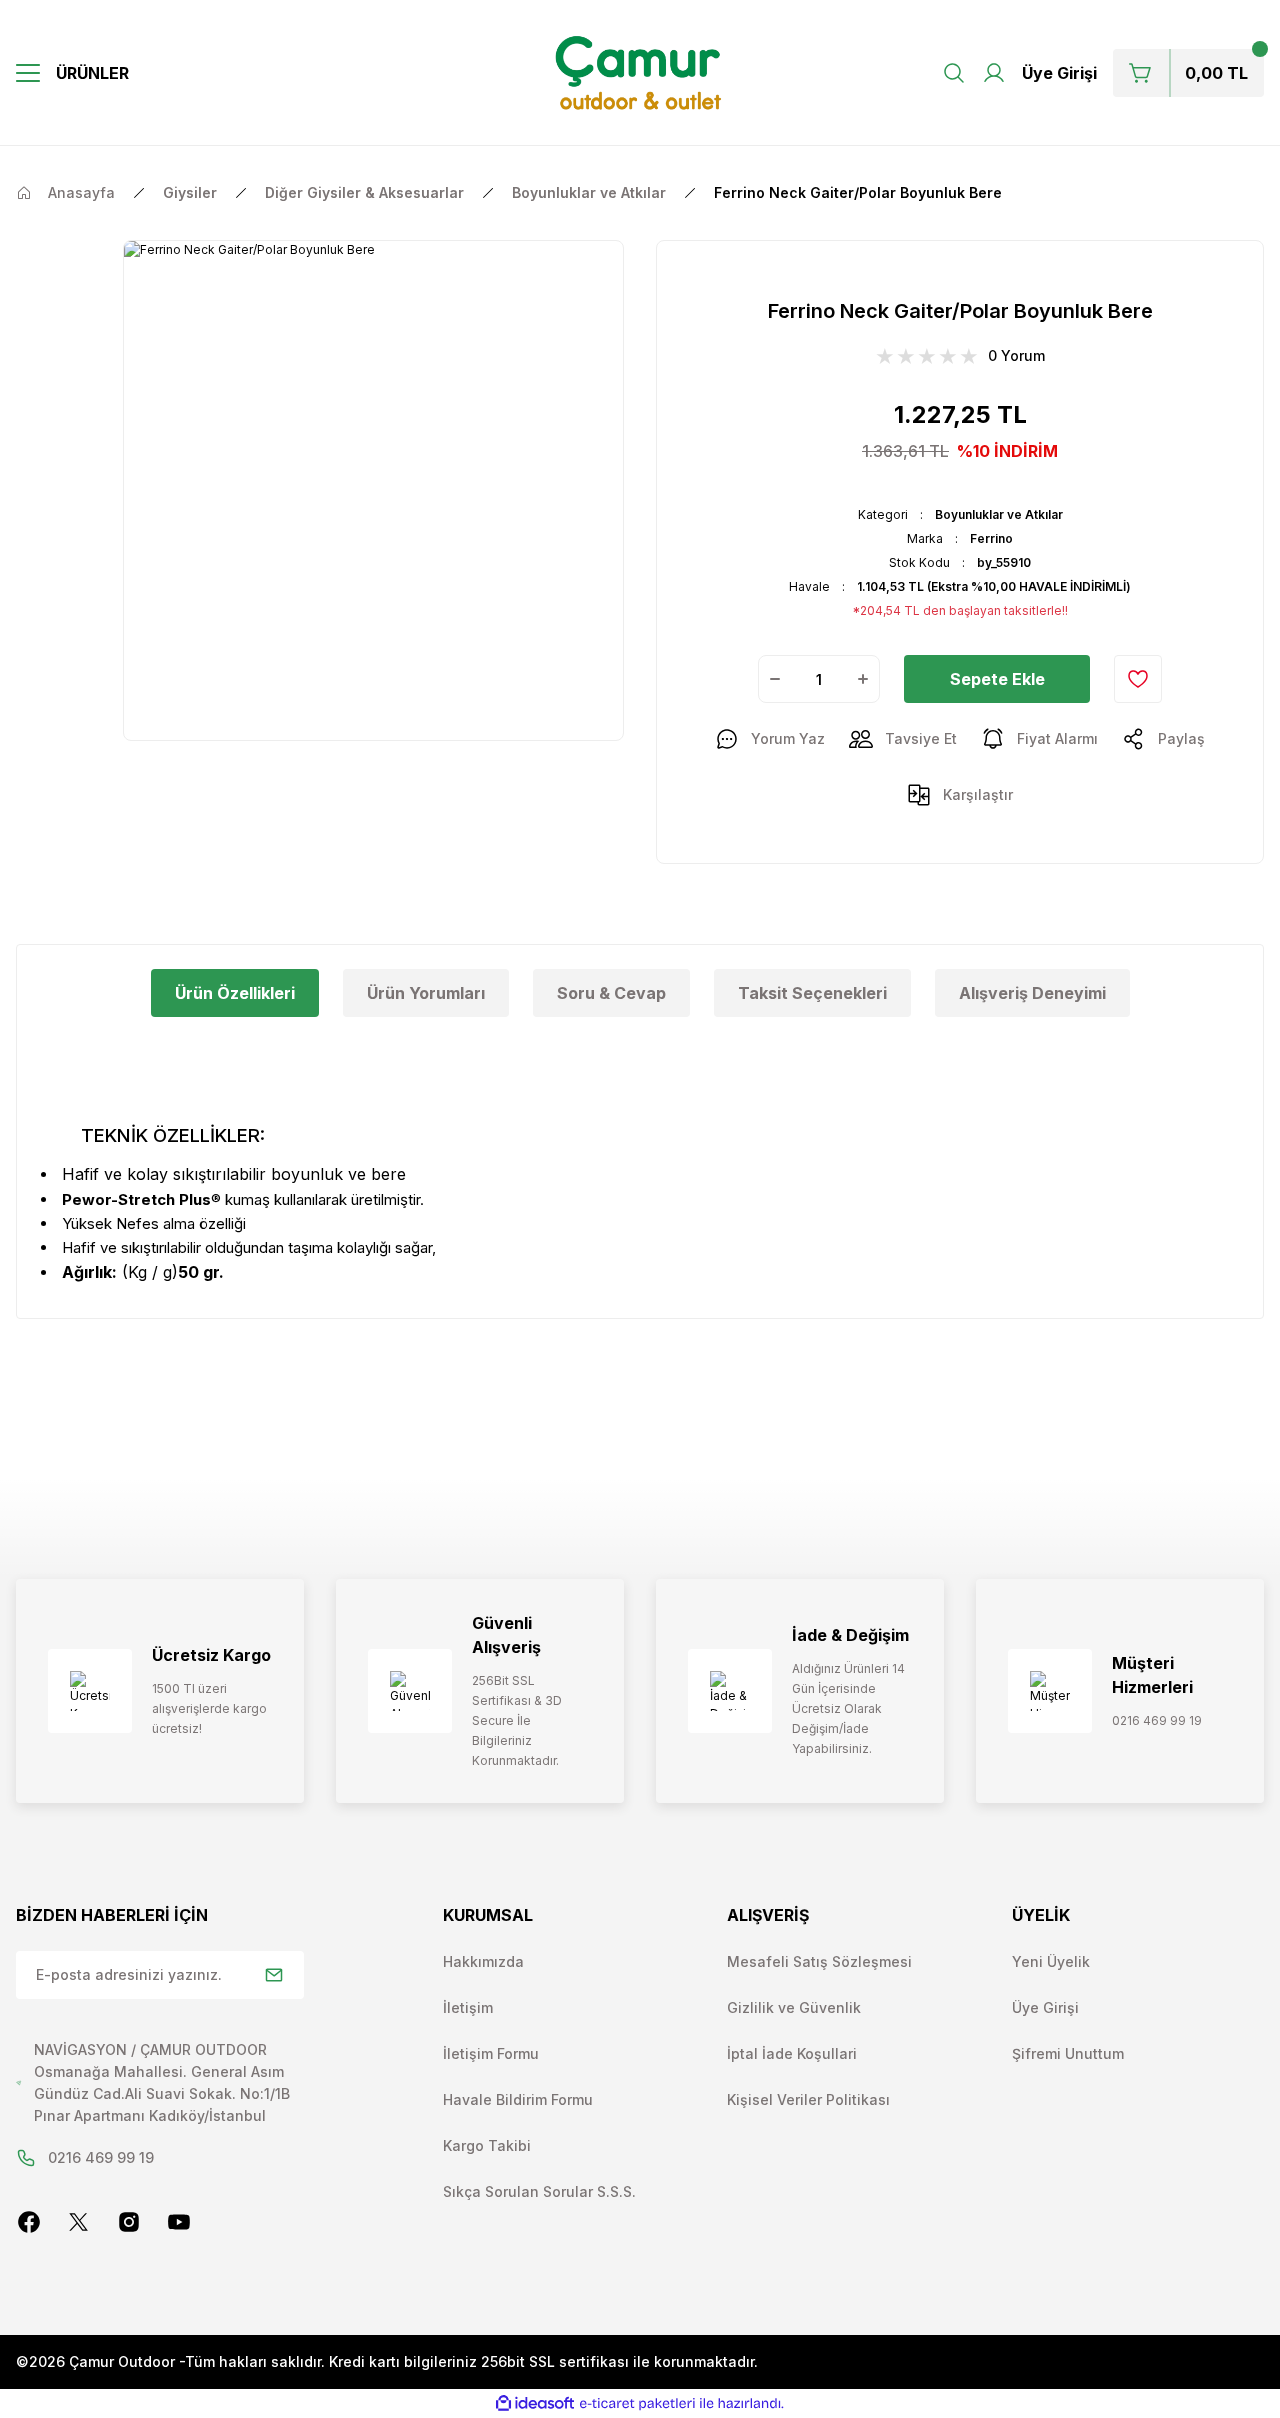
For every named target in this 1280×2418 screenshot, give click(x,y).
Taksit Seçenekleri (812, 993)
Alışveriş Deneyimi (1032, 993)
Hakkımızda (483, 1961)
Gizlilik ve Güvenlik (794, 2007)
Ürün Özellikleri (235, 993)
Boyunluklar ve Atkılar (999, 514)
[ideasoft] (535, 2403)
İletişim (468, 2007)
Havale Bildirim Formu (518, 2099)
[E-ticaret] (637, 2403)
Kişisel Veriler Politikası (808, 2099)
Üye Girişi (1045, 2007)
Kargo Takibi (487, 2145)
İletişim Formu (491, 2053)
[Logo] (640, 73)
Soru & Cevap (611, 993)
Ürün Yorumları (426, 993)
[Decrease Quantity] (775, 679)
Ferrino (991, 538)
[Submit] (274, 1975)
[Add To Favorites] (1138, 679)
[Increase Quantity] (863, 679)
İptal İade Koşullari (792, 2053)
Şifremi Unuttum (1068, 2053)
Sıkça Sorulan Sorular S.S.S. (539, 2191)
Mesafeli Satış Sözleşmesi (819, 1961)
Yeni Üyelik (1051, 1961)
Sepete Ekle (997, 679)
